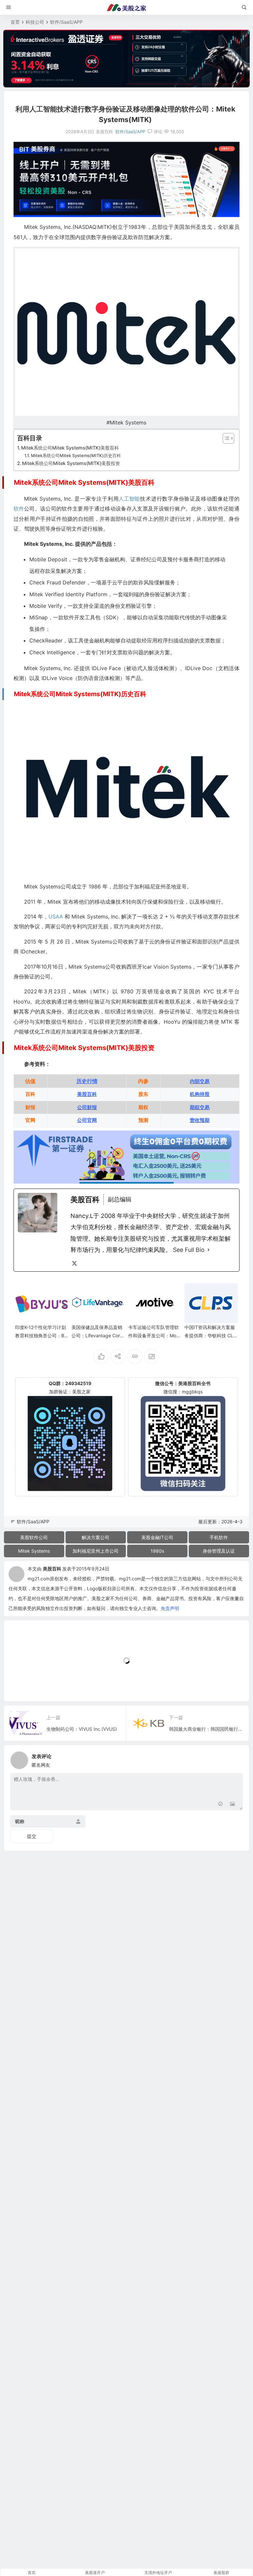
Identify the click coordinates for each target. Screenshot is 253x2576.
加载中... (23, 1685)
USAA (56, 916)
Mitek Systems (34, 1551)
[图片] (232, 1804)
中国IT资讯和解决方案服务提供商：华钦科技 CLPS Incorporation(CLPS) (210, 1335)
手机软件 (219, 1537)
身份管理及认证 (219, 1551)
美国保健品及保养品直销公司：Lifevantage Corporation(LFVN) (97, 1335)
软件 (19, 509)
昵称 (20, 1821)
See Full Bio (189, 1250)
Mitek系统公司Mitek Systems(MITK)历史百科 (76, 455)
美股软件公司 (34, 1537)
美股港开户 (95, 2573)
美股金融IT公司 (157, 1537)
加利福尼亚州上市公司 (96, 1551)
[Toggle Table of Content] (225, 438)
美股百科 (52, 1569)
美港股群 (221, 2573)
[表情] (221, 1804)
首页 (15, 22)
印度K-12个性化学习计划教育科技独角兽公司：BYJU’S (41, 1335)
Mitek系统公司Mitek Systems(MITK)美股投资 (71, 463)
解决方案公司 (96, 1537)
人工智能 (129, 499)
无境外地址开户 (158, 2573)
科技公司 (35, 22)
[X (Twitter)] (74, 1263)
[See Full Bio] (209, 1250)
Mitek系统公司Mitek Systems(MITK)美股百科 (70, 448)
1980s (157, 1551)
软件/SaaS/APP (66, 22)
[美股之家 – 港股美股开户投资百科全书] (126, 8)
